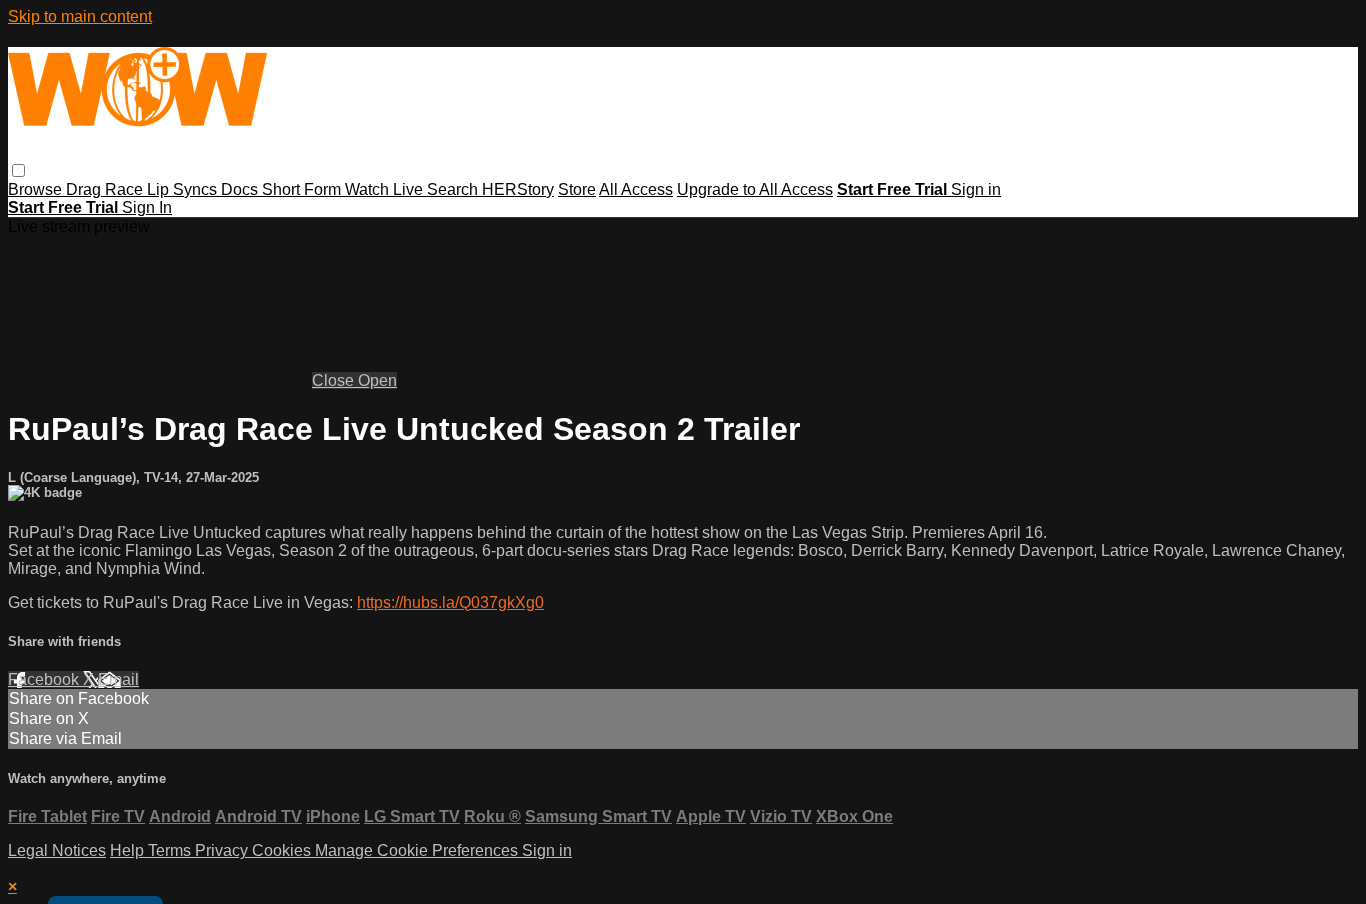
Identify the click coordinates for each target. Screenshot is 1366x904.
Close (335, 380)
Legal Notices (57, 850)
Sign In (147, 207)
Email (118, 679)
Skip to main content (80, 16)
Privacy (223, 850)
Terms (171, 850)
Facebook (45, 679)
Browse (37, 189)
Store (577, 189)
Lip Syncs (184, 189)
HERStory (518, 189)
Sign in (976, 189)
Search (454, 189)
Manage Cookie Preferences (418, 850)
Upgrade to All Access (755, 189)
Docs (241, 189)
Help (129, 850)
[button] (18, 170)
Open (377, 380)
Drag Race (106, 189)
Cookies (283, 850)
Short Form (303, 189)
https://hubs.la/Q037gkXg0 (450, 602)
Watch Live (386, 189)
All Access (636, 189)
